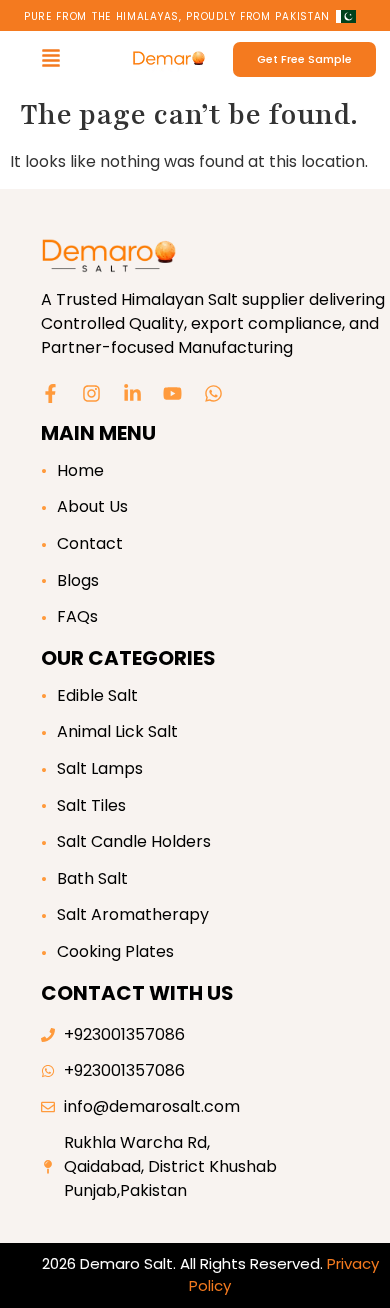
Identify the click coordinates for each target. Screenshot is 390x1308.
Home (80, 470)
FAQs (77, 616)
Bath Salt (92, 878)
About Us (92, 506)
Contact (90, 543)
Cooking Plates (115, 951)
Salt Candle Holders (134, 841)
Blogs (78, 580)
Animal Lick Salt (117, 731)
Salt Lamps (100, 768)
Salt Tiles (91, 805)
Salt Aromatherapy (133, 914)
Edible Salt (97, 695)
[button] (51, 59)
